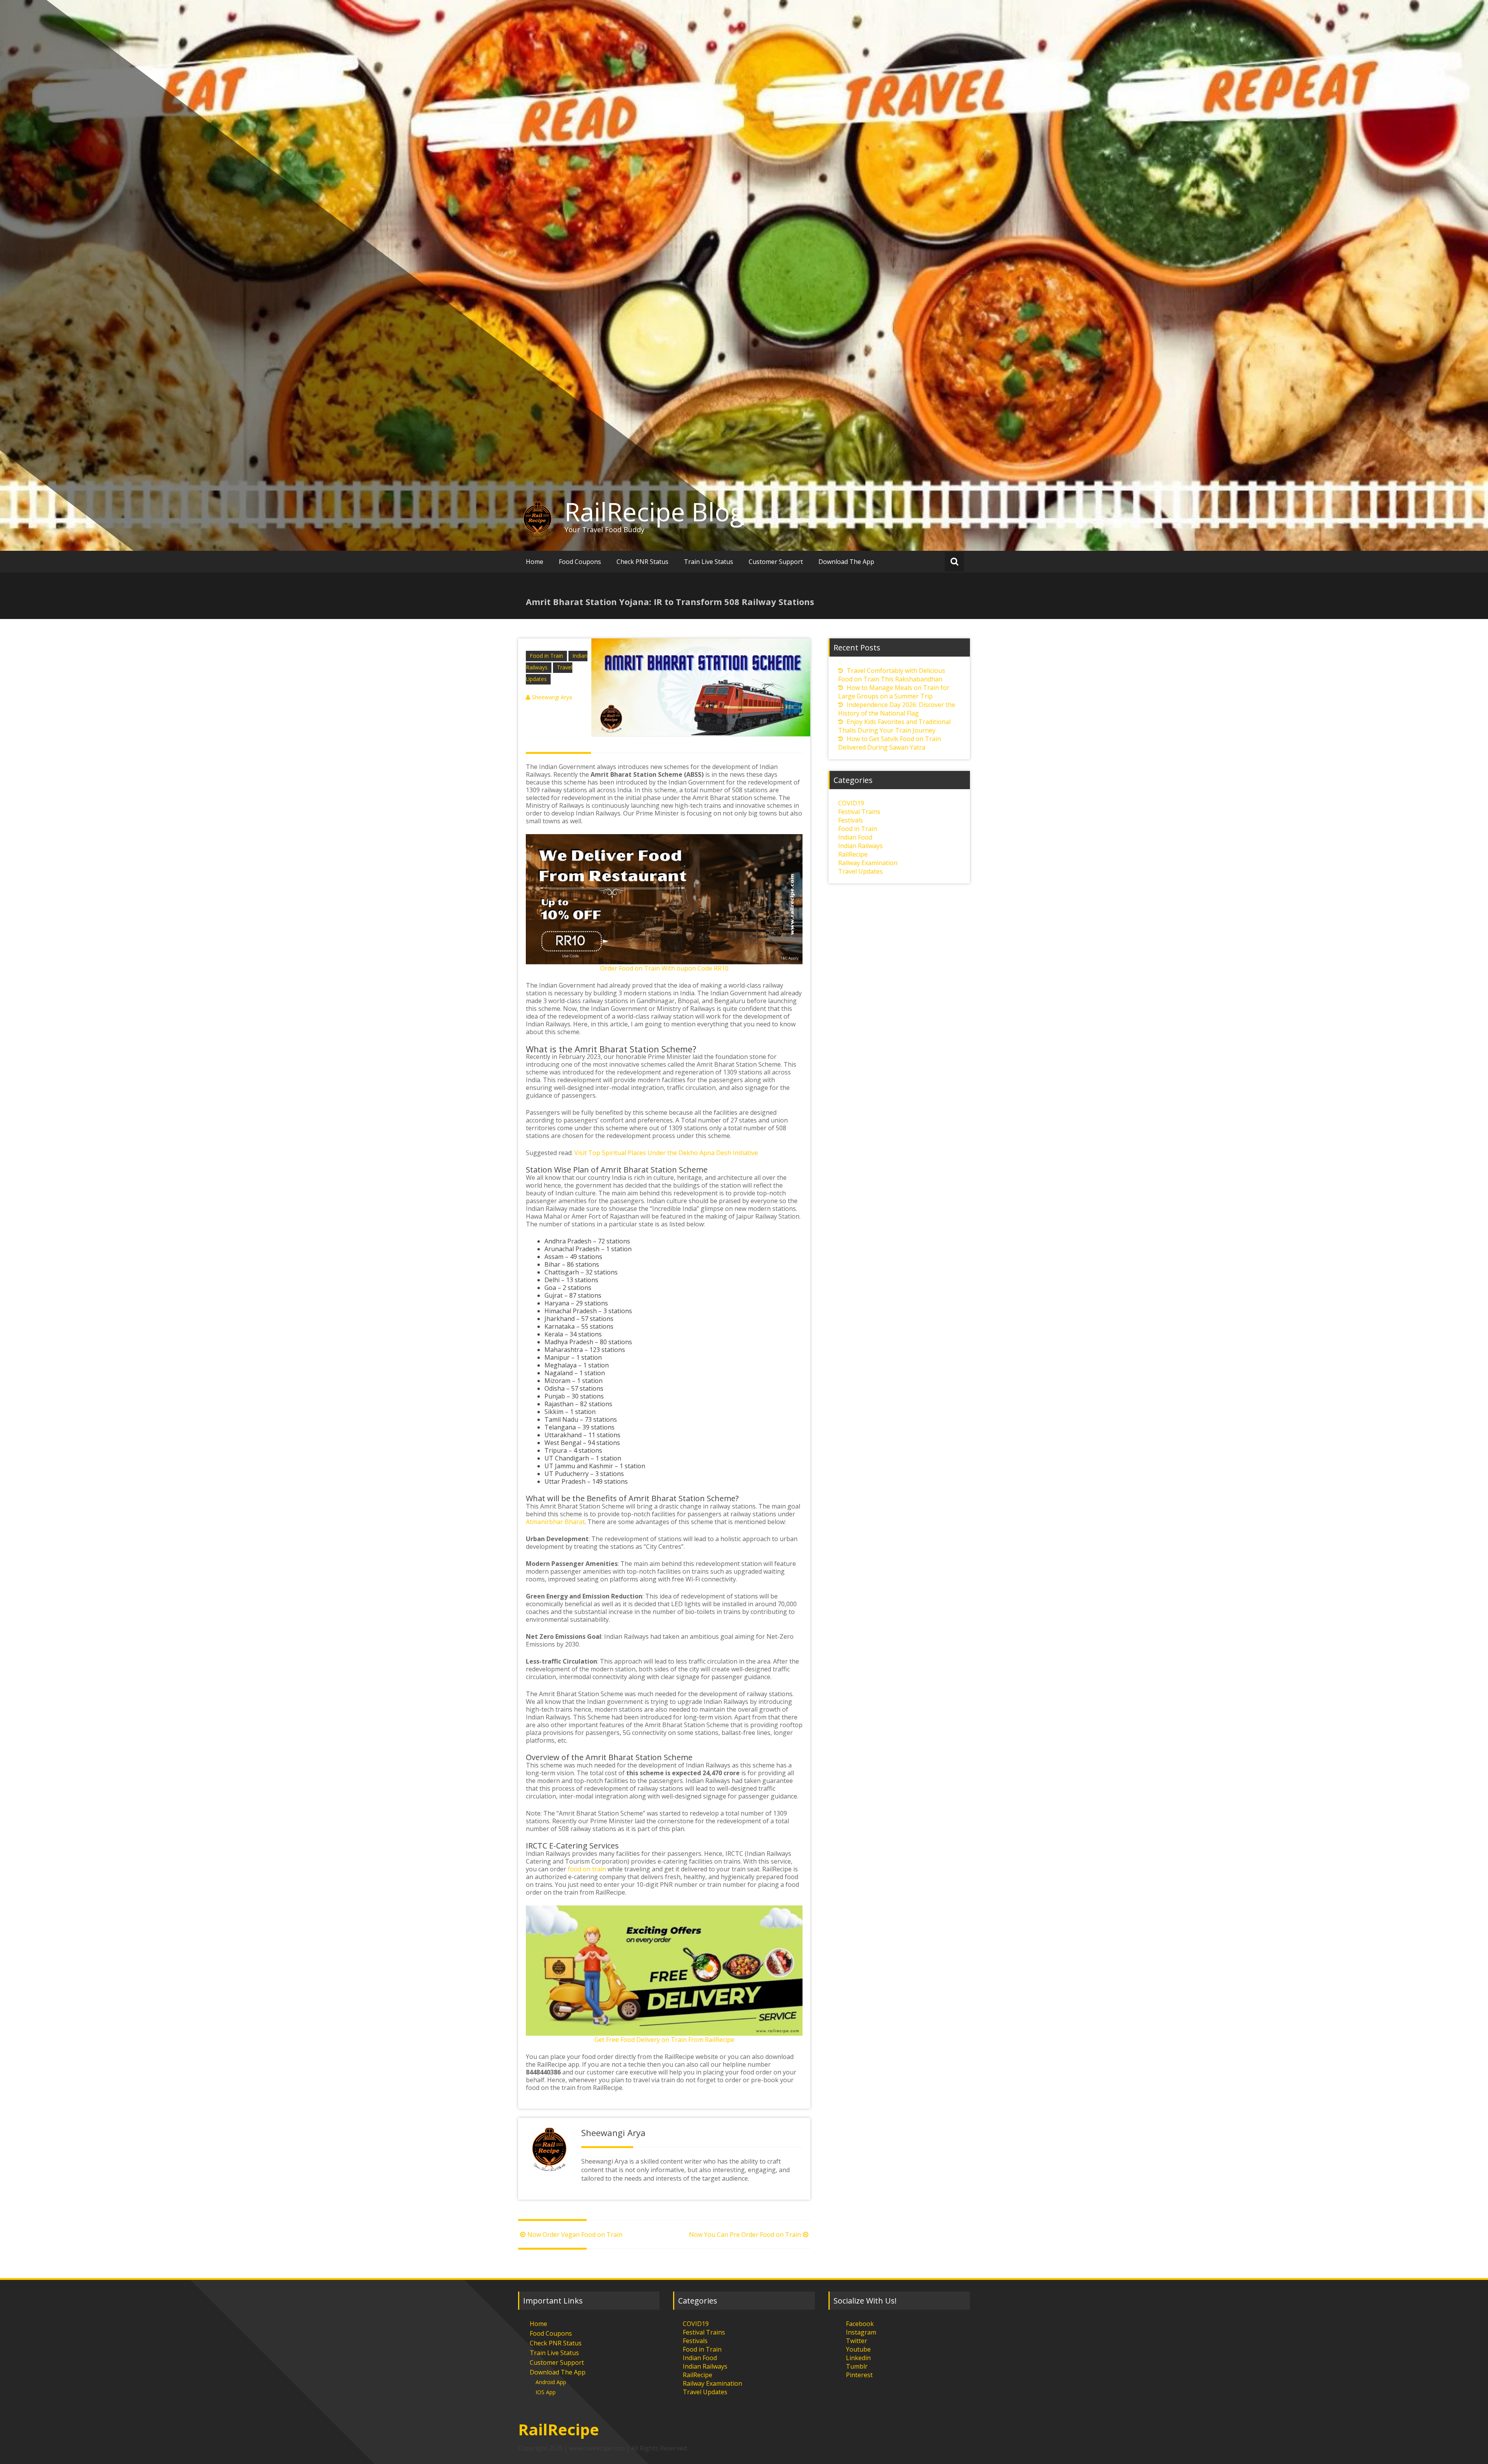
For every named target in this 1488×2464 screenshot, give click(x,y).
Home (535, 562)
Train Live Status (709, 562)
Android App (551, 2382)
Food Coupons (580, 562)
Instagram (861, 2332)
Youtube (858, 2349)
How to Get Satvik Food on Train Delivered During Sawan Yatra (890, 743)
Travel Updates (860, 871)
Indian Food (855, 837)
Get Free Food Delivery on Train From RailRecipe (664, 2040)
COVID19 (851, 803)
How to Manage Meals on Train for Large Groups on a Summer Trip (894, 692)
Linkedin (858, 2358)
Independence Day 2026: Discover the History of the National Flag (897, 709)
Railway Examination (868, 863)
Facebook (860, 2324)
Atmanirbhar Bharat (555, 1522)
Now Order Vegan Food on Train (575, 2235)
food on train (587, 1869)
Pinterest (859, 2375)
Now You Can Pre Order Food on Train (745, 2235)
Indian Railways (860, 846)
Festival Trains (859, 812)
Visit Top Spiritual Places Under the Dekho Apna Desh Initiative (666, 1153)
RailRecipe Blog (654, 512)
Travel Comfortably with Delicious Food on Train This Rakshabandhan (892, 675)
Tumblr (857, 2366)
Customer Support (776, 562)
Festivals (851, 820)
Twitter (857, 2341)
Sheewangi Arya (552, 697)
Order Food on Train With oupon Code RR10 (664, 968)
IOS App (546, 2392)
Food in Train (546, 656)
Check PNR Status (642, 562)
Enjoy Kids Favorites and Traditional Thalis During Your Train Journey (894, 726)
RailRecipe (853, 854)
